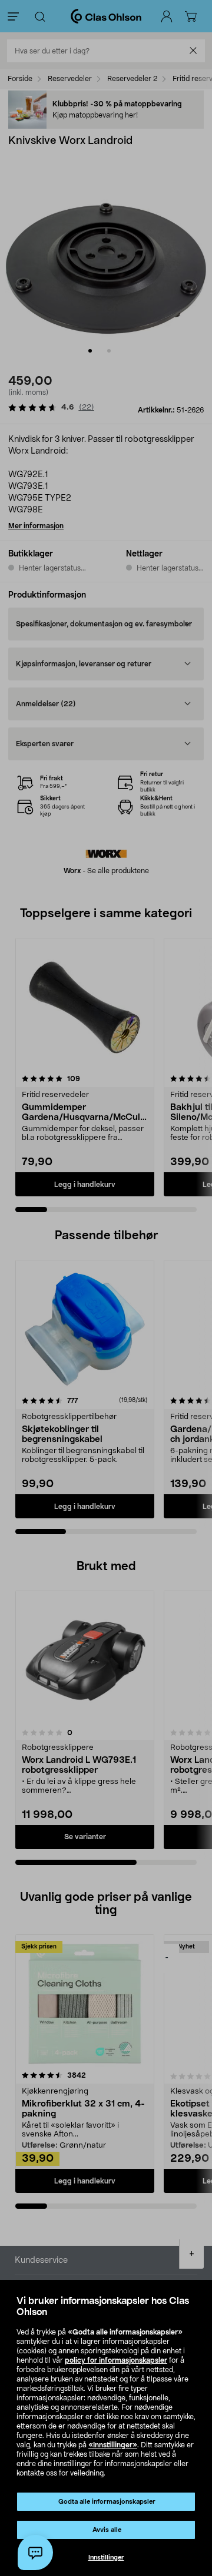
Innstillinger (106, 2557)
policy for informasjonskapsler (116, 2360)
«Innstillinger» (113, 2445)
